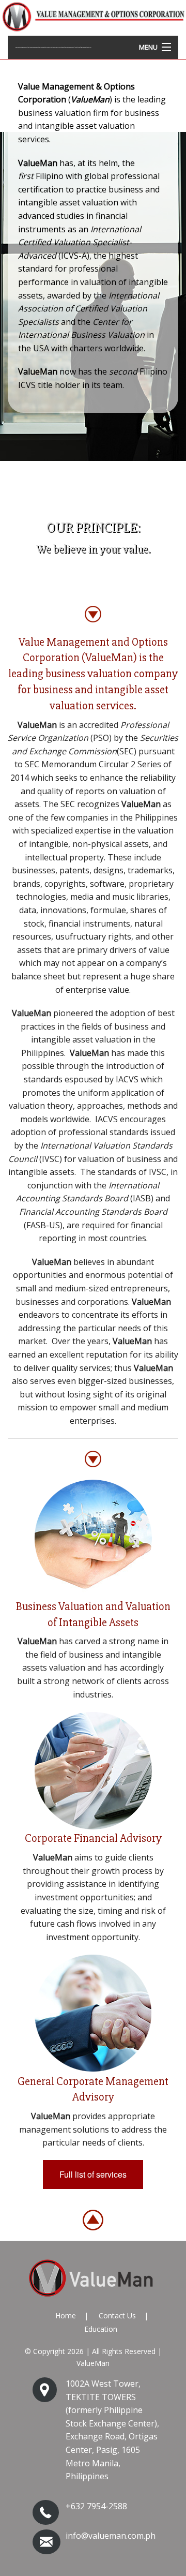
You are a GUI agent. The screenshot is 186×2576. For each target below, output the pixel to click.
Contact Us (117, 2316)
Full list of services (93, 2174)
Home (66, 2316)
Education (101, 2329)
